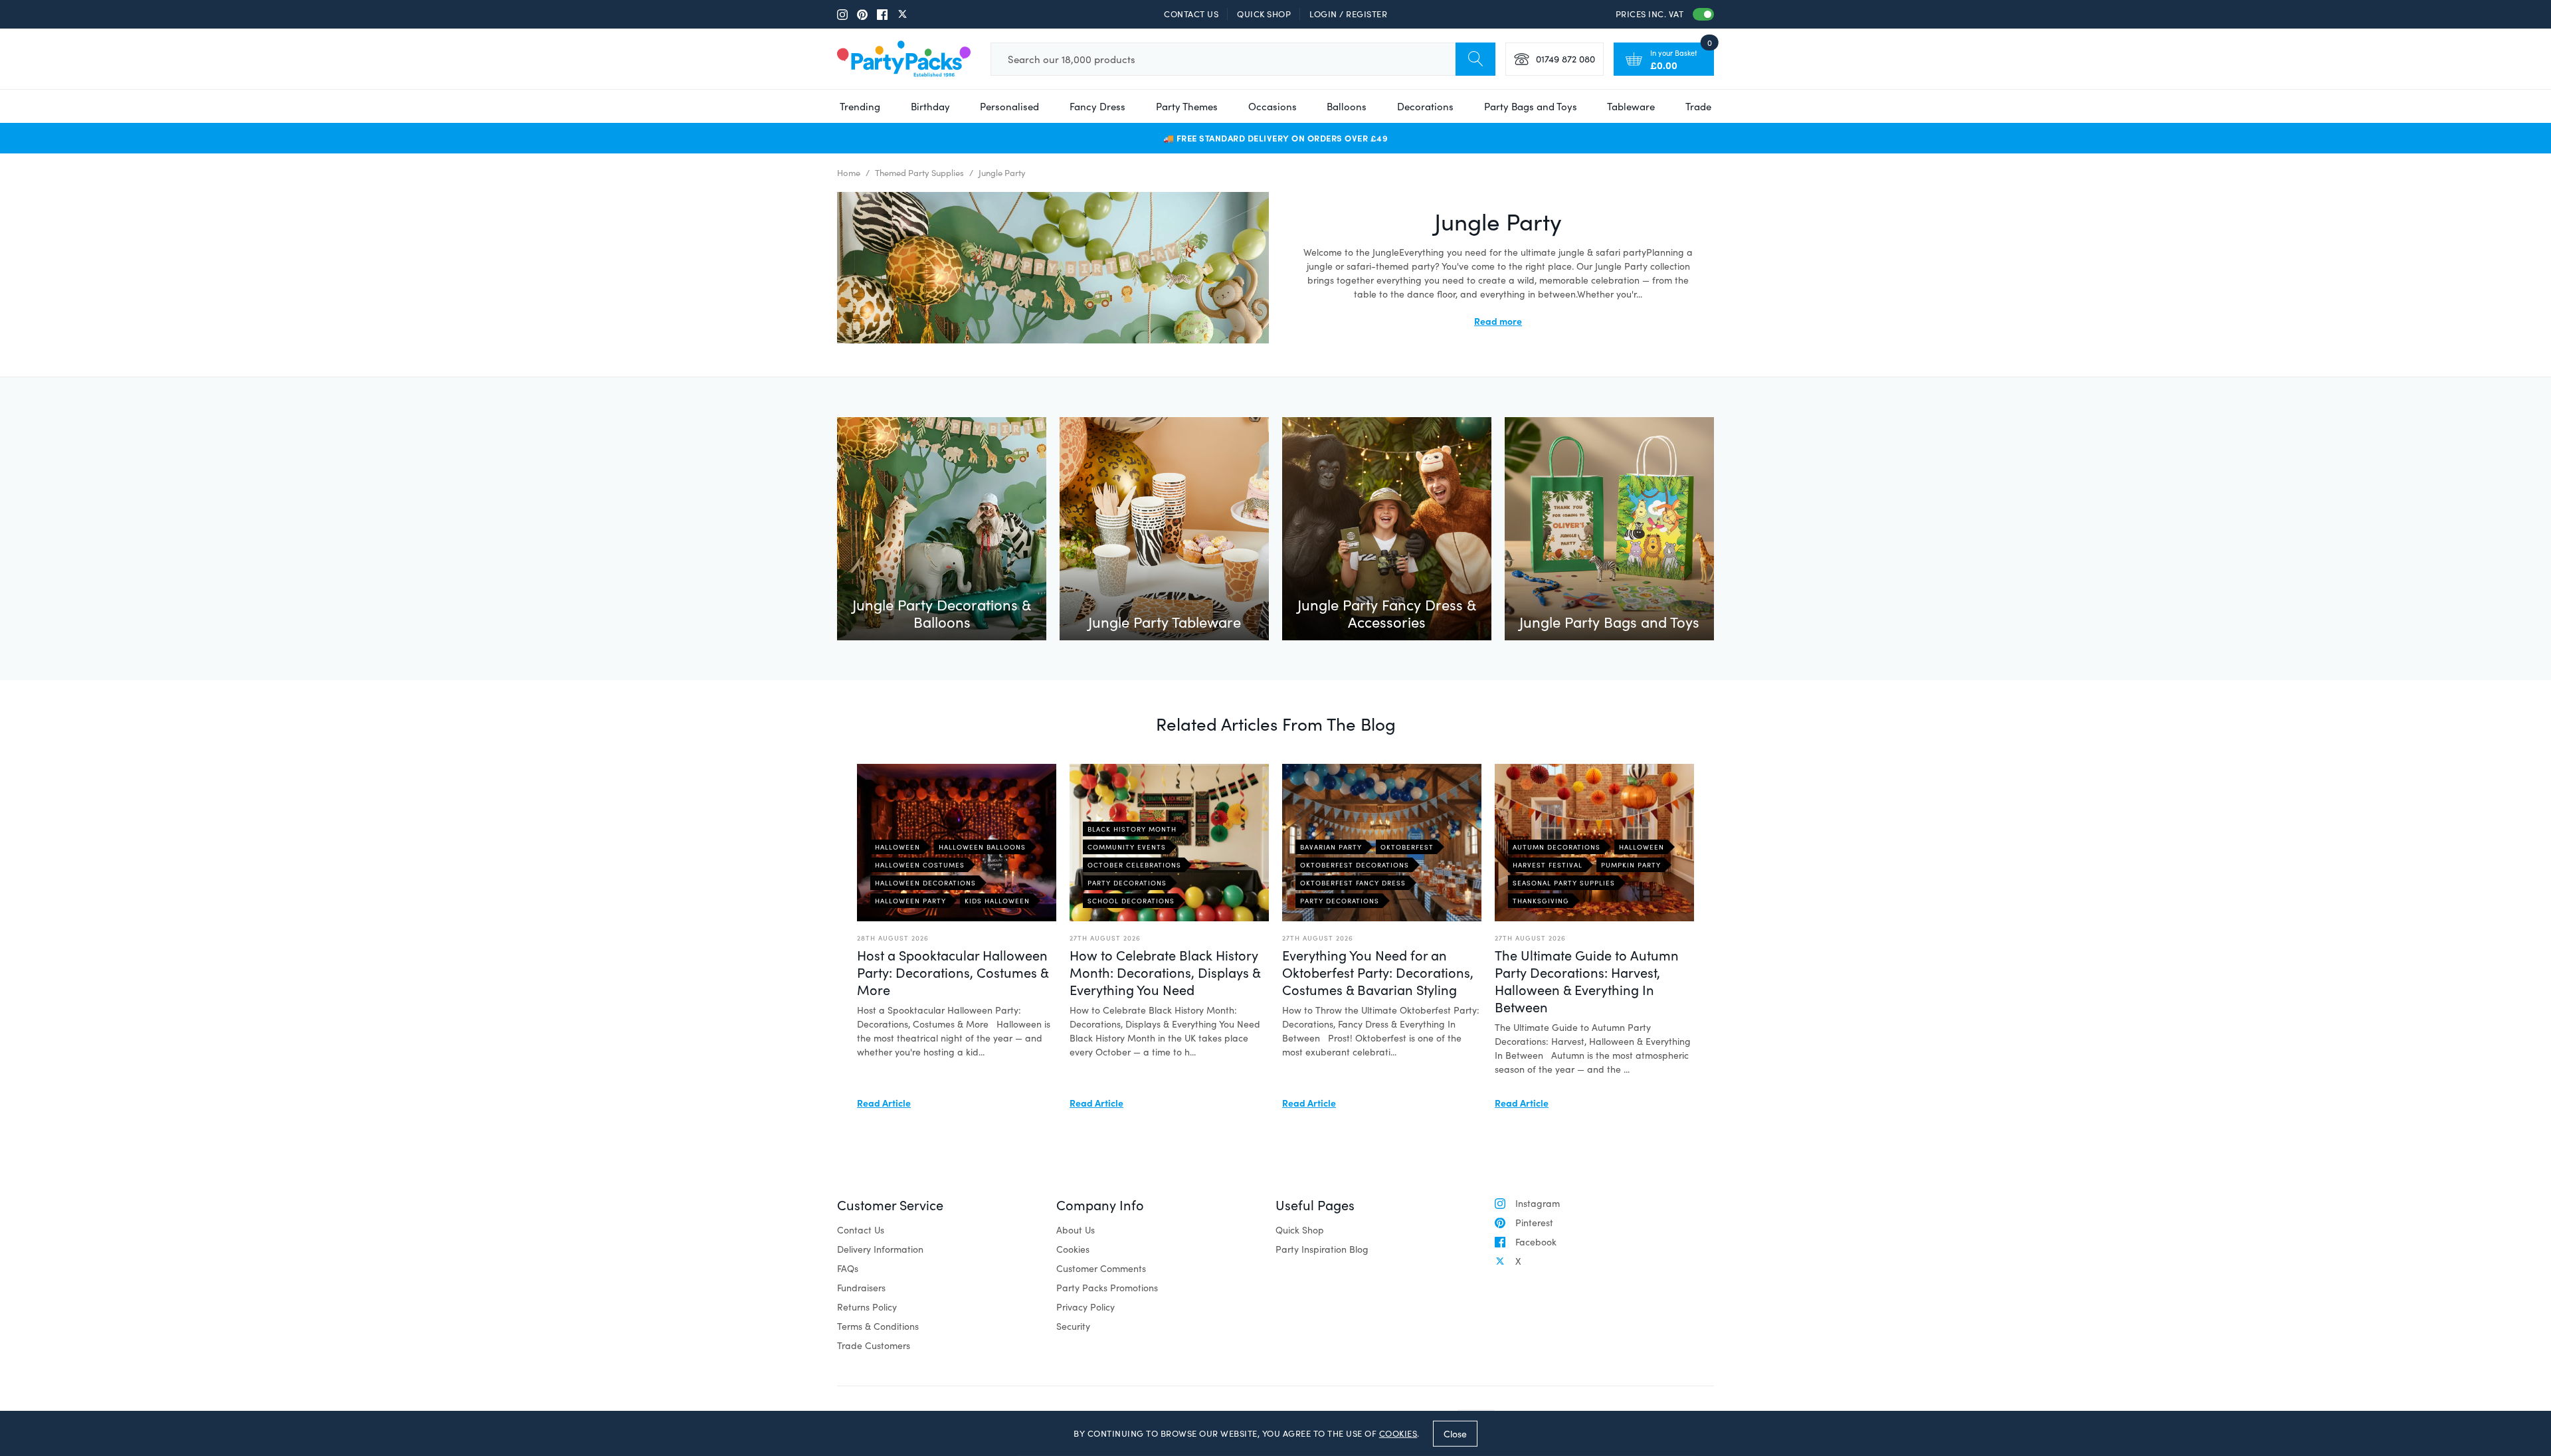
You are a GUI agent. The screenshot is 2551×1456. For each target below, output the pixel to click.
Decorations (1425, 106)
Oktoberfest (1407, 847)
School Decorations (1131, 901)
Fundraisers (861, 1288)
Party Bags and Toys (1531, 106)
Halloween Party (910, 901)
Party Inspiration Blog (1322, 1249)
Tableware (1631, 106)
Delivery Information (880, 1249)
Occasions (1273, 106)
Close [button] (1455, 1433)
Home (849, 173)
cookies (1398, 1433)
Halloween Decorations (925, 883)
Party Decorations (1127, 883)
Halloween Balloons (982, 847)
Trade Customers (874, 1345)
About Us (1076, 1230)
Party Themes (1187, 106)
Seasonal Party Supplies (1564, 883)
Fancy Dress (1097, 106)
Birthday (930, 106)
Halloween (898, 847)
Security (1073, 1326)
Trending (860, 106)
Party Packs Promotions (1107, 1288)
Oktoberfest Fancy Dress (1353, 883)
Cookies (1073, 1249)
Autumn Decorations (1557, 847)
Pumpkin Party (1631, 865)
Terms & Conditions (878, 1326)
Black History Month (1132, 829)
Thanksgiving (1541, 901)
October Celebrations (1134, 865)
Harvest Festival (1548, 865)
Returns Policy (867, 1307)
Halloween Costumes (920, 865)
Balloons (1347, 106)
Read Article (884, 1103)
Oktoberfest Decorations (1355, 865)
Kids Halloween (997, 901)
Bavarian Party (1331, 847)
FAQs (848, 1268)
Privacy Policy (1086, 1307)
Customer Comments (1101, 1268)
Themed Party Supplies (919, 173)
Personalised (1009, 106)
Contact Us (1191, 14)
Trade (1698, 106)
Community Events (1127, 847)
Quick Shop (1264, 14)
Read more (1498, 321)
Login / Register (1348, 14)
